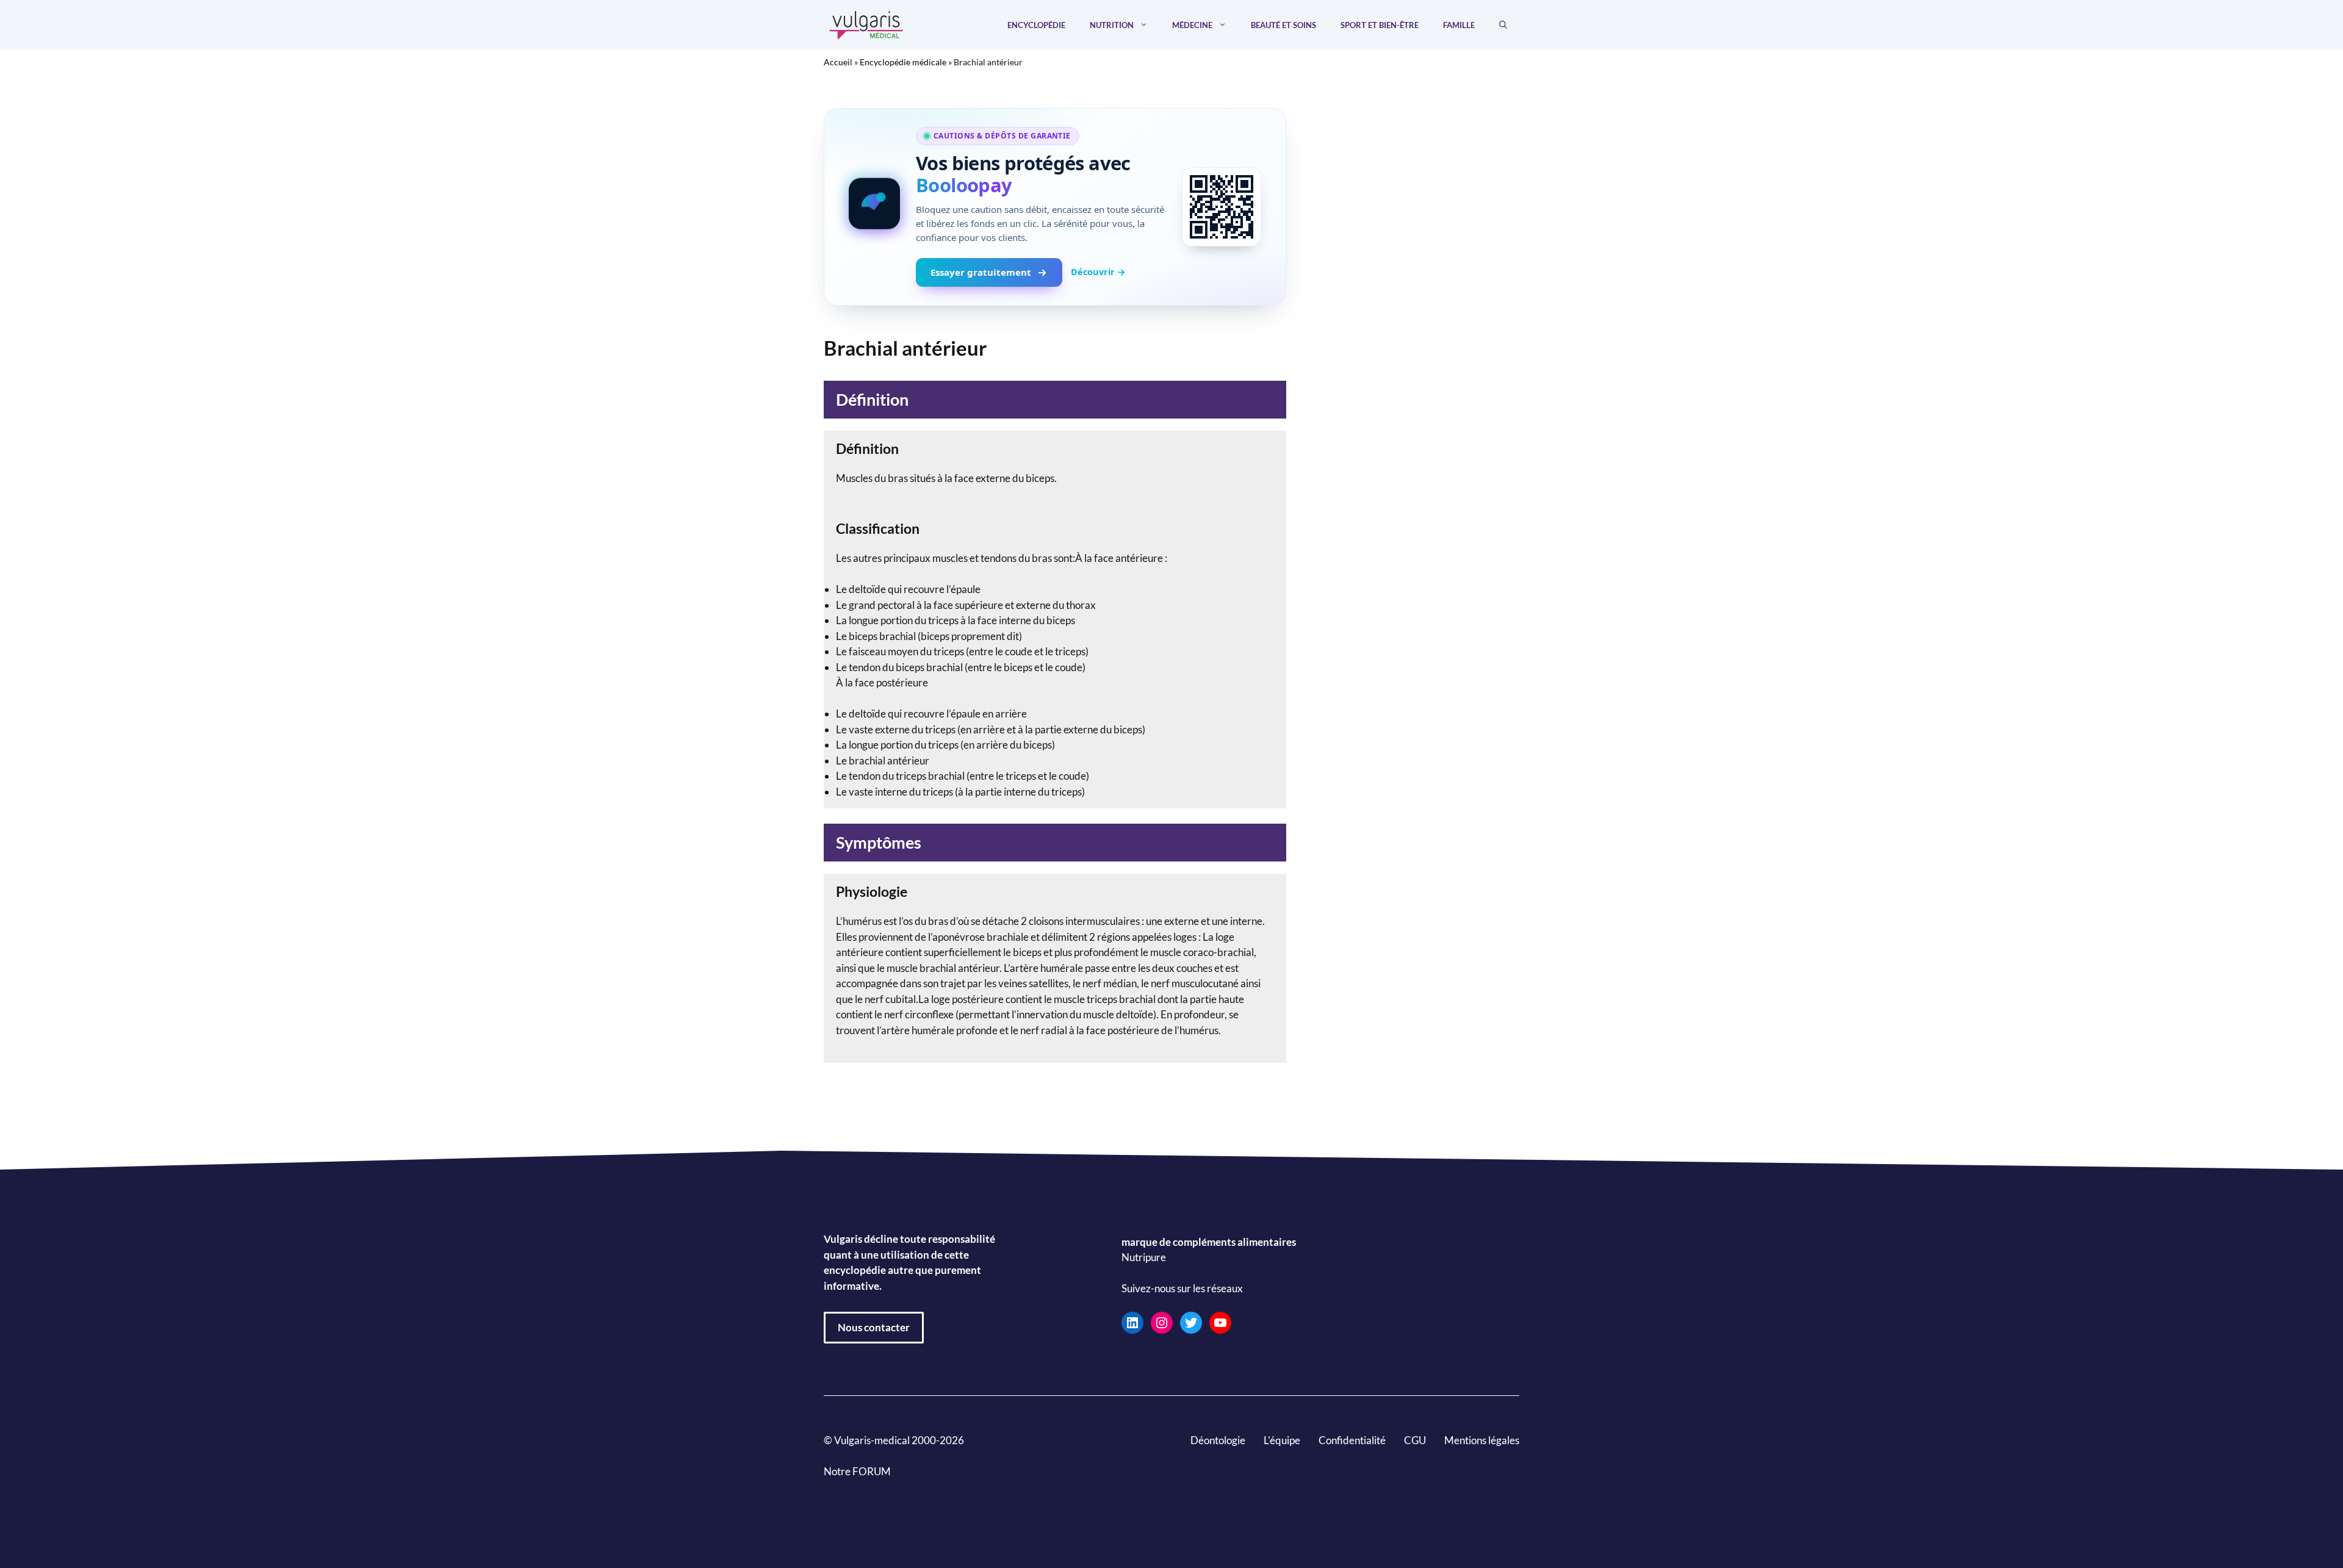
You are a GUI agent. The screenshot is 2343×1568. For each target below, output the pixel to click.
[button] (1503, 25)
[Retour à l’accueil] (866, 23)
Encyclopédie (1036, 25)
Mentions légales (1482, 1440)
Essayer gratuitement (981, 272)
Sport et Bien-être (1380, 25)
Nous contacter (874, 1327)
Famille (1459, 25)
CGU (1415, 1440)
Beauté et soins (1283, 25)
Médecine (1192, 25)
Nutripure (1144, 1257)
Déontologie (1218, 1440)
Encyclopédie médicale (903, 62)
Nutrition (1112, 25)
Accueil (838, 62)
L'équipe (1282, 1440)
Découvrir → (1098, 272)
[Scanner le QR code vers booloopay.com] (1222, 207)
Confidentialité (1352, 1440)
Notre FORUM (857, 1471)
